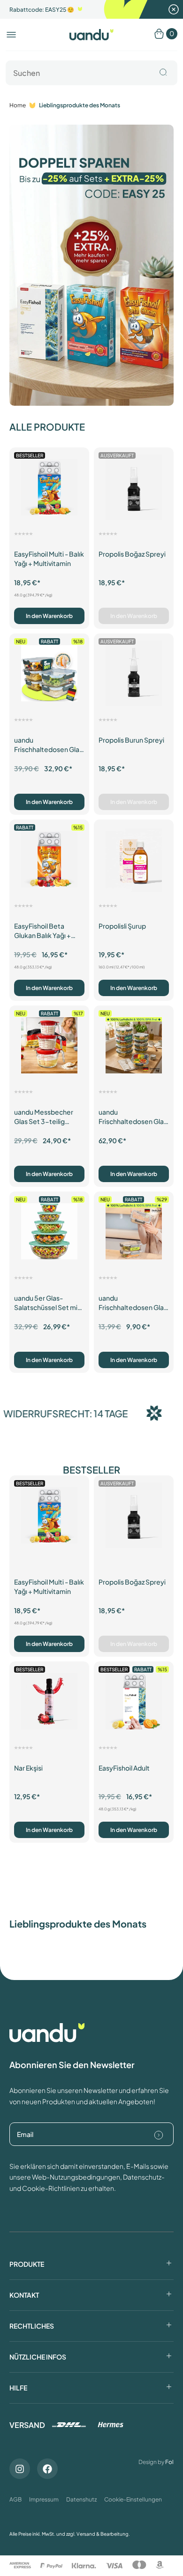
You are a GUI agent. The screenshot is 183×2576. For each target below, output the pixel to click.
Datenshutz (81, 2499)
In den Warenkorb (49, 616)
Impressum (44, 2499)
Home (18, 105)
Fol (169, 2462)
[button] (11, 35)
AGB (15, 2499)
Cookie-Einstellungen (133, 2499)
